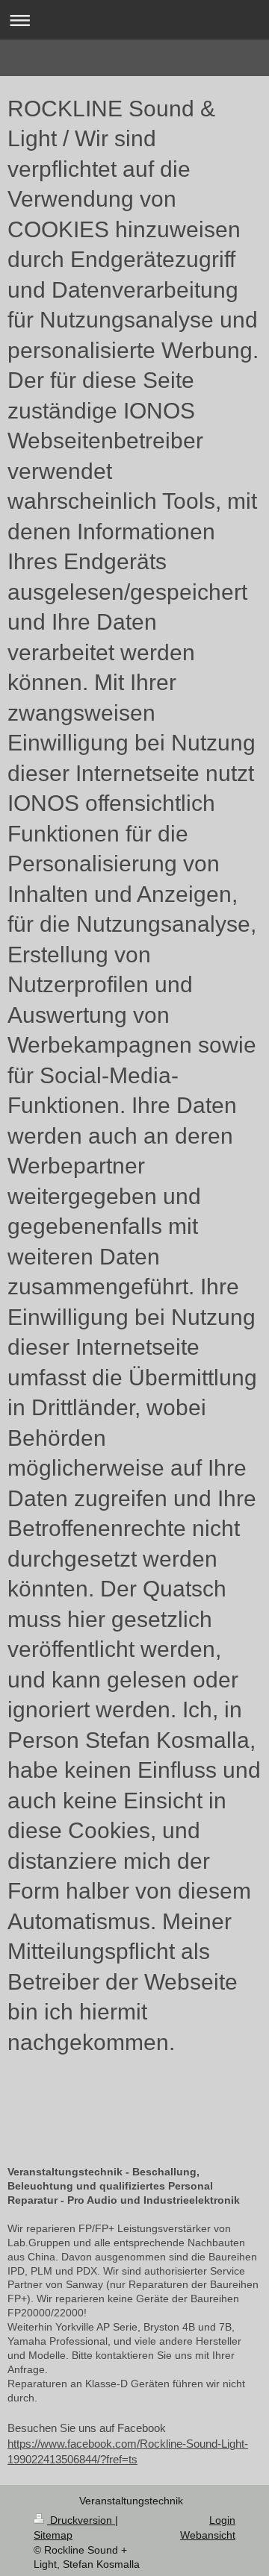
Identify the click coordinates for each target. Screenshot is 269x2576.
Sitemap (53, 2535)
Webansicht (208, 2535)
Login (222, 2520)
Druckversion (81, 2520)
